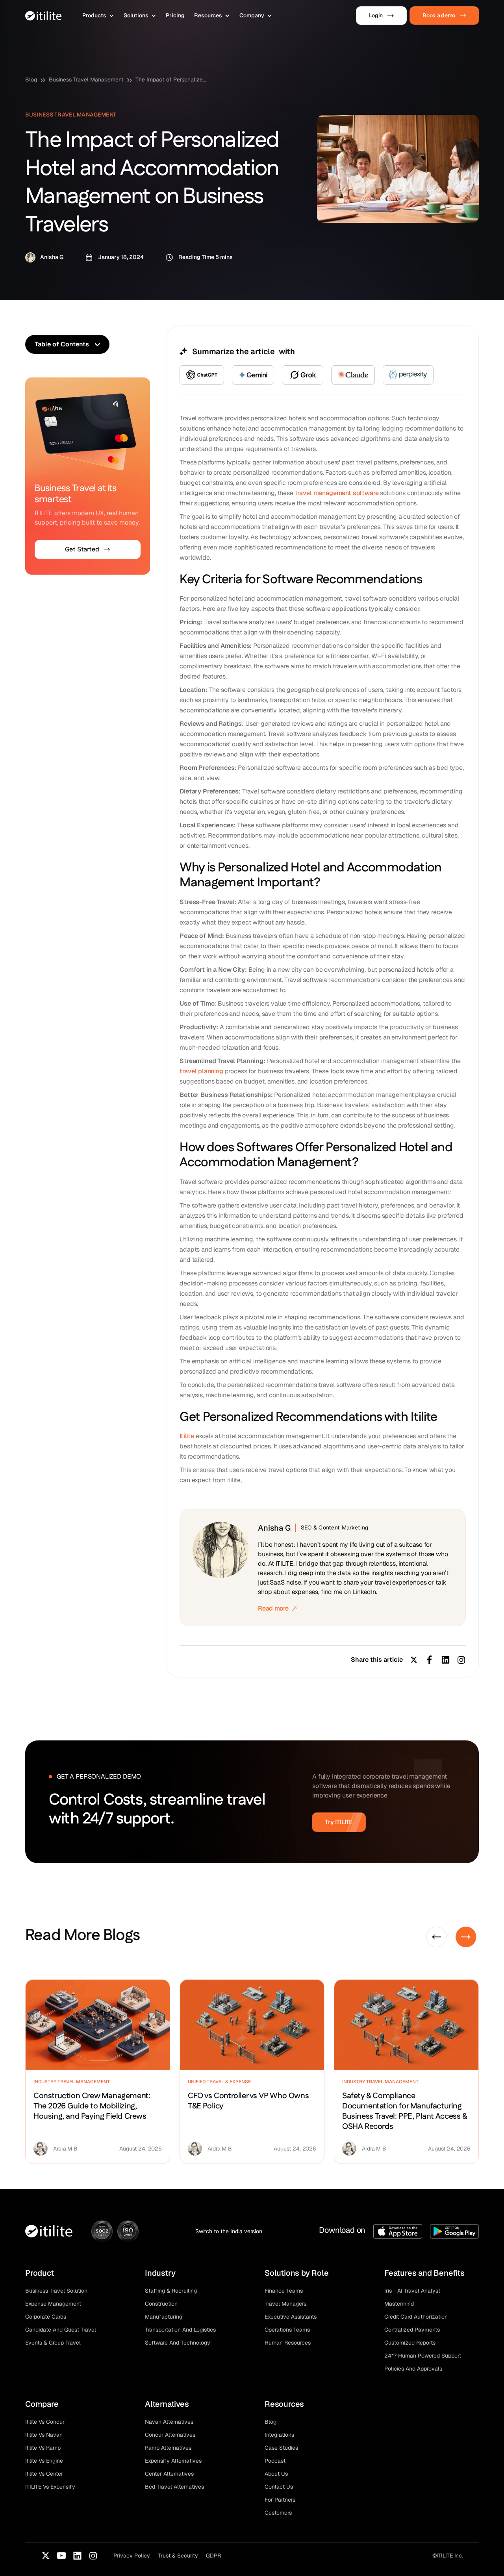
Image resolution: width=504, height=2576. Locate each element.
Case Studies (281, 2448)
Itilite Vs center (44, 2474)
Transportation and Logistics (180, 2330)
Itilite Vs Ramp (43, 2448)
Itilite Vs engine (44, 2461)
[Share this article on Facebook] (430, 1660)
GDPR (213, 2556)
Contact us (279, 2487)
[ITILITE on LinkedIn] (77, 2556)
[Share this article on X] (414, 1660)
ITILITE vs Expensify (50, 2487)
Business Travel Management (86, 80)
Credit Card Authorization (416, 2317)
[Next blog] (466, 1937)
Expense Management (53, 2304)
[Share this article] (461, 1660)
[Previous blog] (436, 1937)
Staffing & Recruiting (171, 2291)
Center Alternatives (169, 2474)
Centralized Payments (412, 2330)
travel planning (201, 1071)
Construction (161, 2304)
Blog (31, 80)
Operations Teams (287, 2330)
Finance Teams (284, 2291)
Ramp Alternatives (168, 2448)
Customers (278, 2513)
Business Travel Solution (56, 2291)
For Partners (280, 2500)
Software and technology (178, 2343)
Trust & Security (178, 2556)
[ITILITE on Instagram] (93, 2556)
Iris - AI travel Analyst (412, 2291)
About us (276, 2474)
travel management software (337, 493)
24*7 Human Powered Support (423, 2356)
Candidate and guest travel (61, 2330)
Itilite (187, 1436)
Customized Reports (410, 2343)
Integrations (279, 2435)
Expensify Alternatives (173, 2461)
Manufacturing (164, 2317)
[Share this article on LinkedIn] (445, 1660)
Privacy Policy (132, 2556)
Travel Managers (285, 2304)
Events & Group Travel (53, 2343)
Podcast (275, 2461)
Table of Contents (62, 344)
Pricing (175, 15)
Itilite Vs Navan (44, 2435)
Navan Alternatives (169, 2422)
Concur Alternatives (170, 2435)
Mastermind (399, 2304)
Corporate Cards (46, 2317)
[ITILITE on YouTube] (61, 2556)
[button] (98, 16)
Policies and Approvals (413, 2369)
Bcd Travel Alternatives (174, 2487)
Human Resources (288, 2343)
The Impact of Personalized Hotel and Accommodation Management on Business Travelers (171, 80)
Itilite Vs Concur (45, 2422)
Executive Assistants (291, 2317)
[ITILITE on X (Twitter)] (46, 2556)
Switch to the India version (229, 2231)
